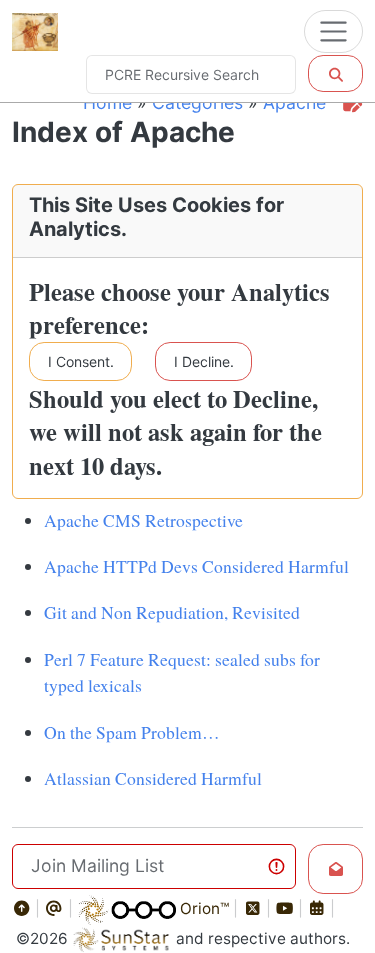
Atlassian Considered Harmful (153, 778)
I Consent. (81, 361)
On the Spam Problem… (132, 732)
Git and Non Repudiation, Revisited (172, 612)
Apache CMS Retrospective (143, 520)
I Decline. (204, 361)
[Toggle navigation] (333, 31)
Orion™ (202, 908)
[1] (335, 73)
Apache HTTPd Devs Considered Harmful (196, 566)
